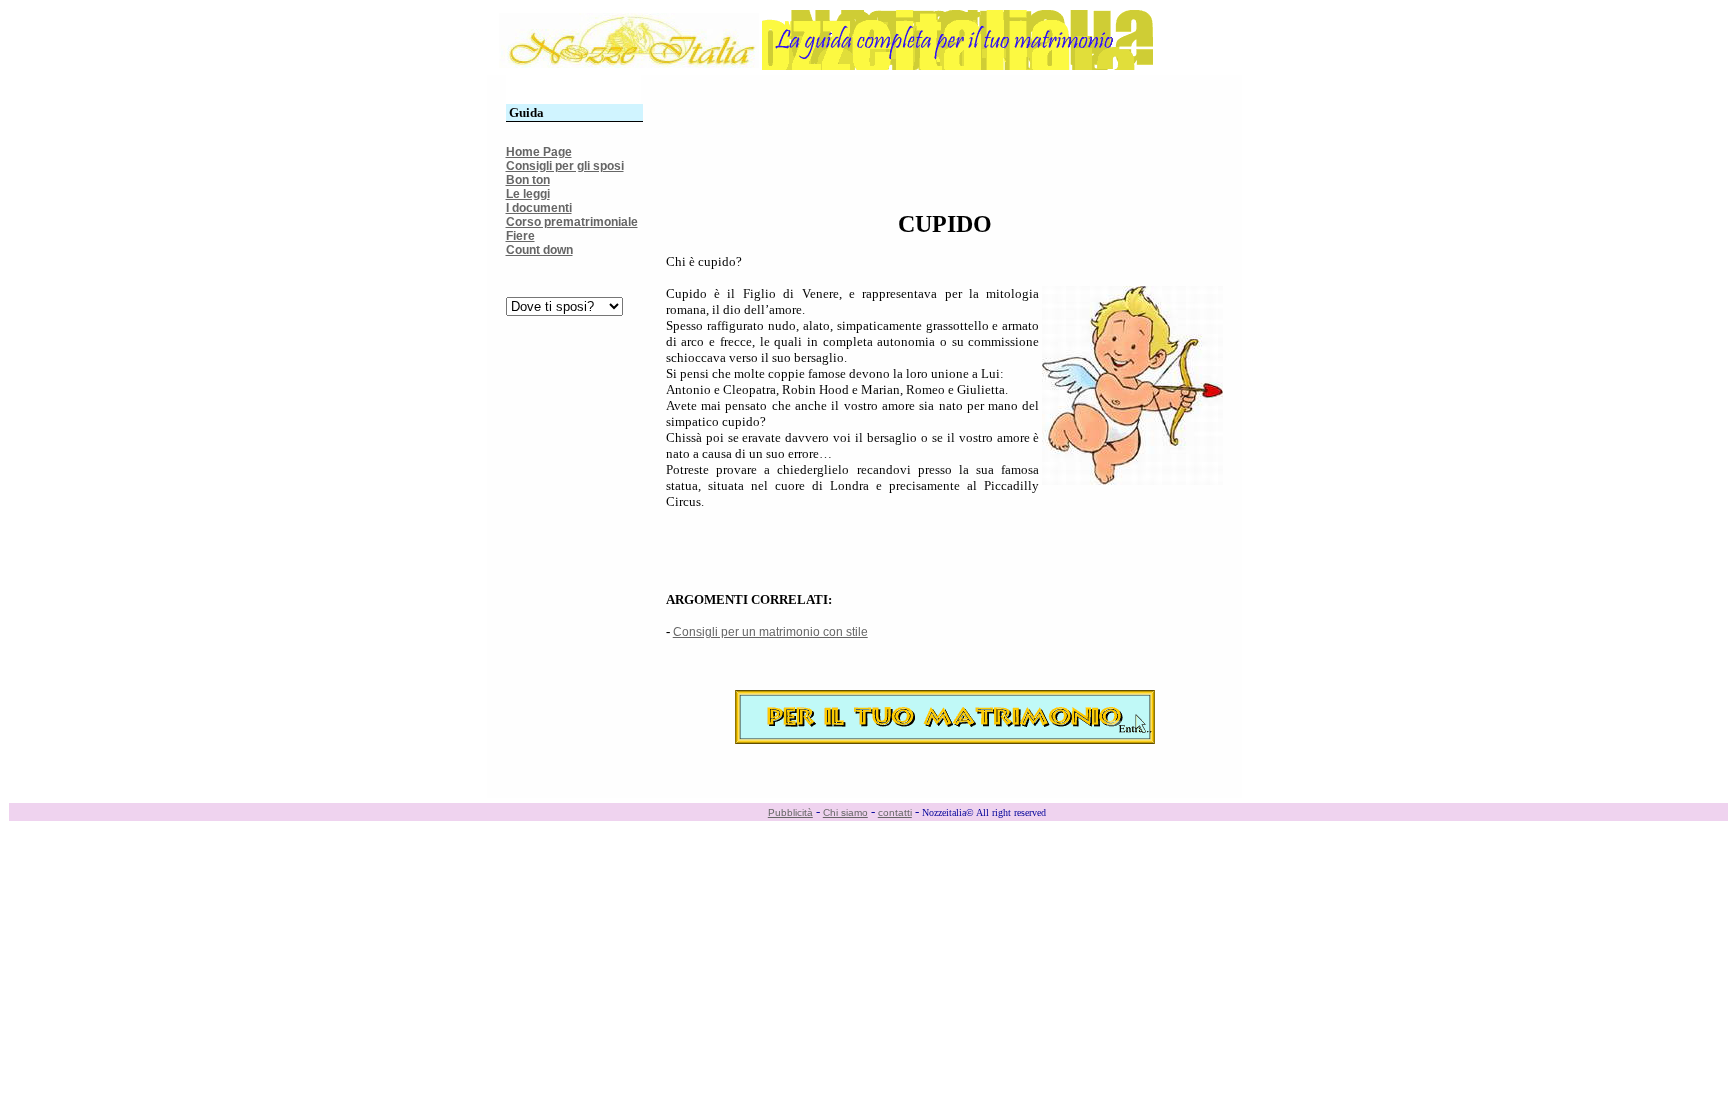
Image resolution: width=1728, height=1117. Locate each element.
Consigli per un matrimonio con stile (770, 632)
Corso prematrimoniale (572, 222)
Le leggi (528, 194)
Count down (539, 250)
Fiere (520, 236)
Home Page (539, 152)
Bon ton (528, 180)
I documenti (539, 208)
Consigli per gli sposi (565, 166)
